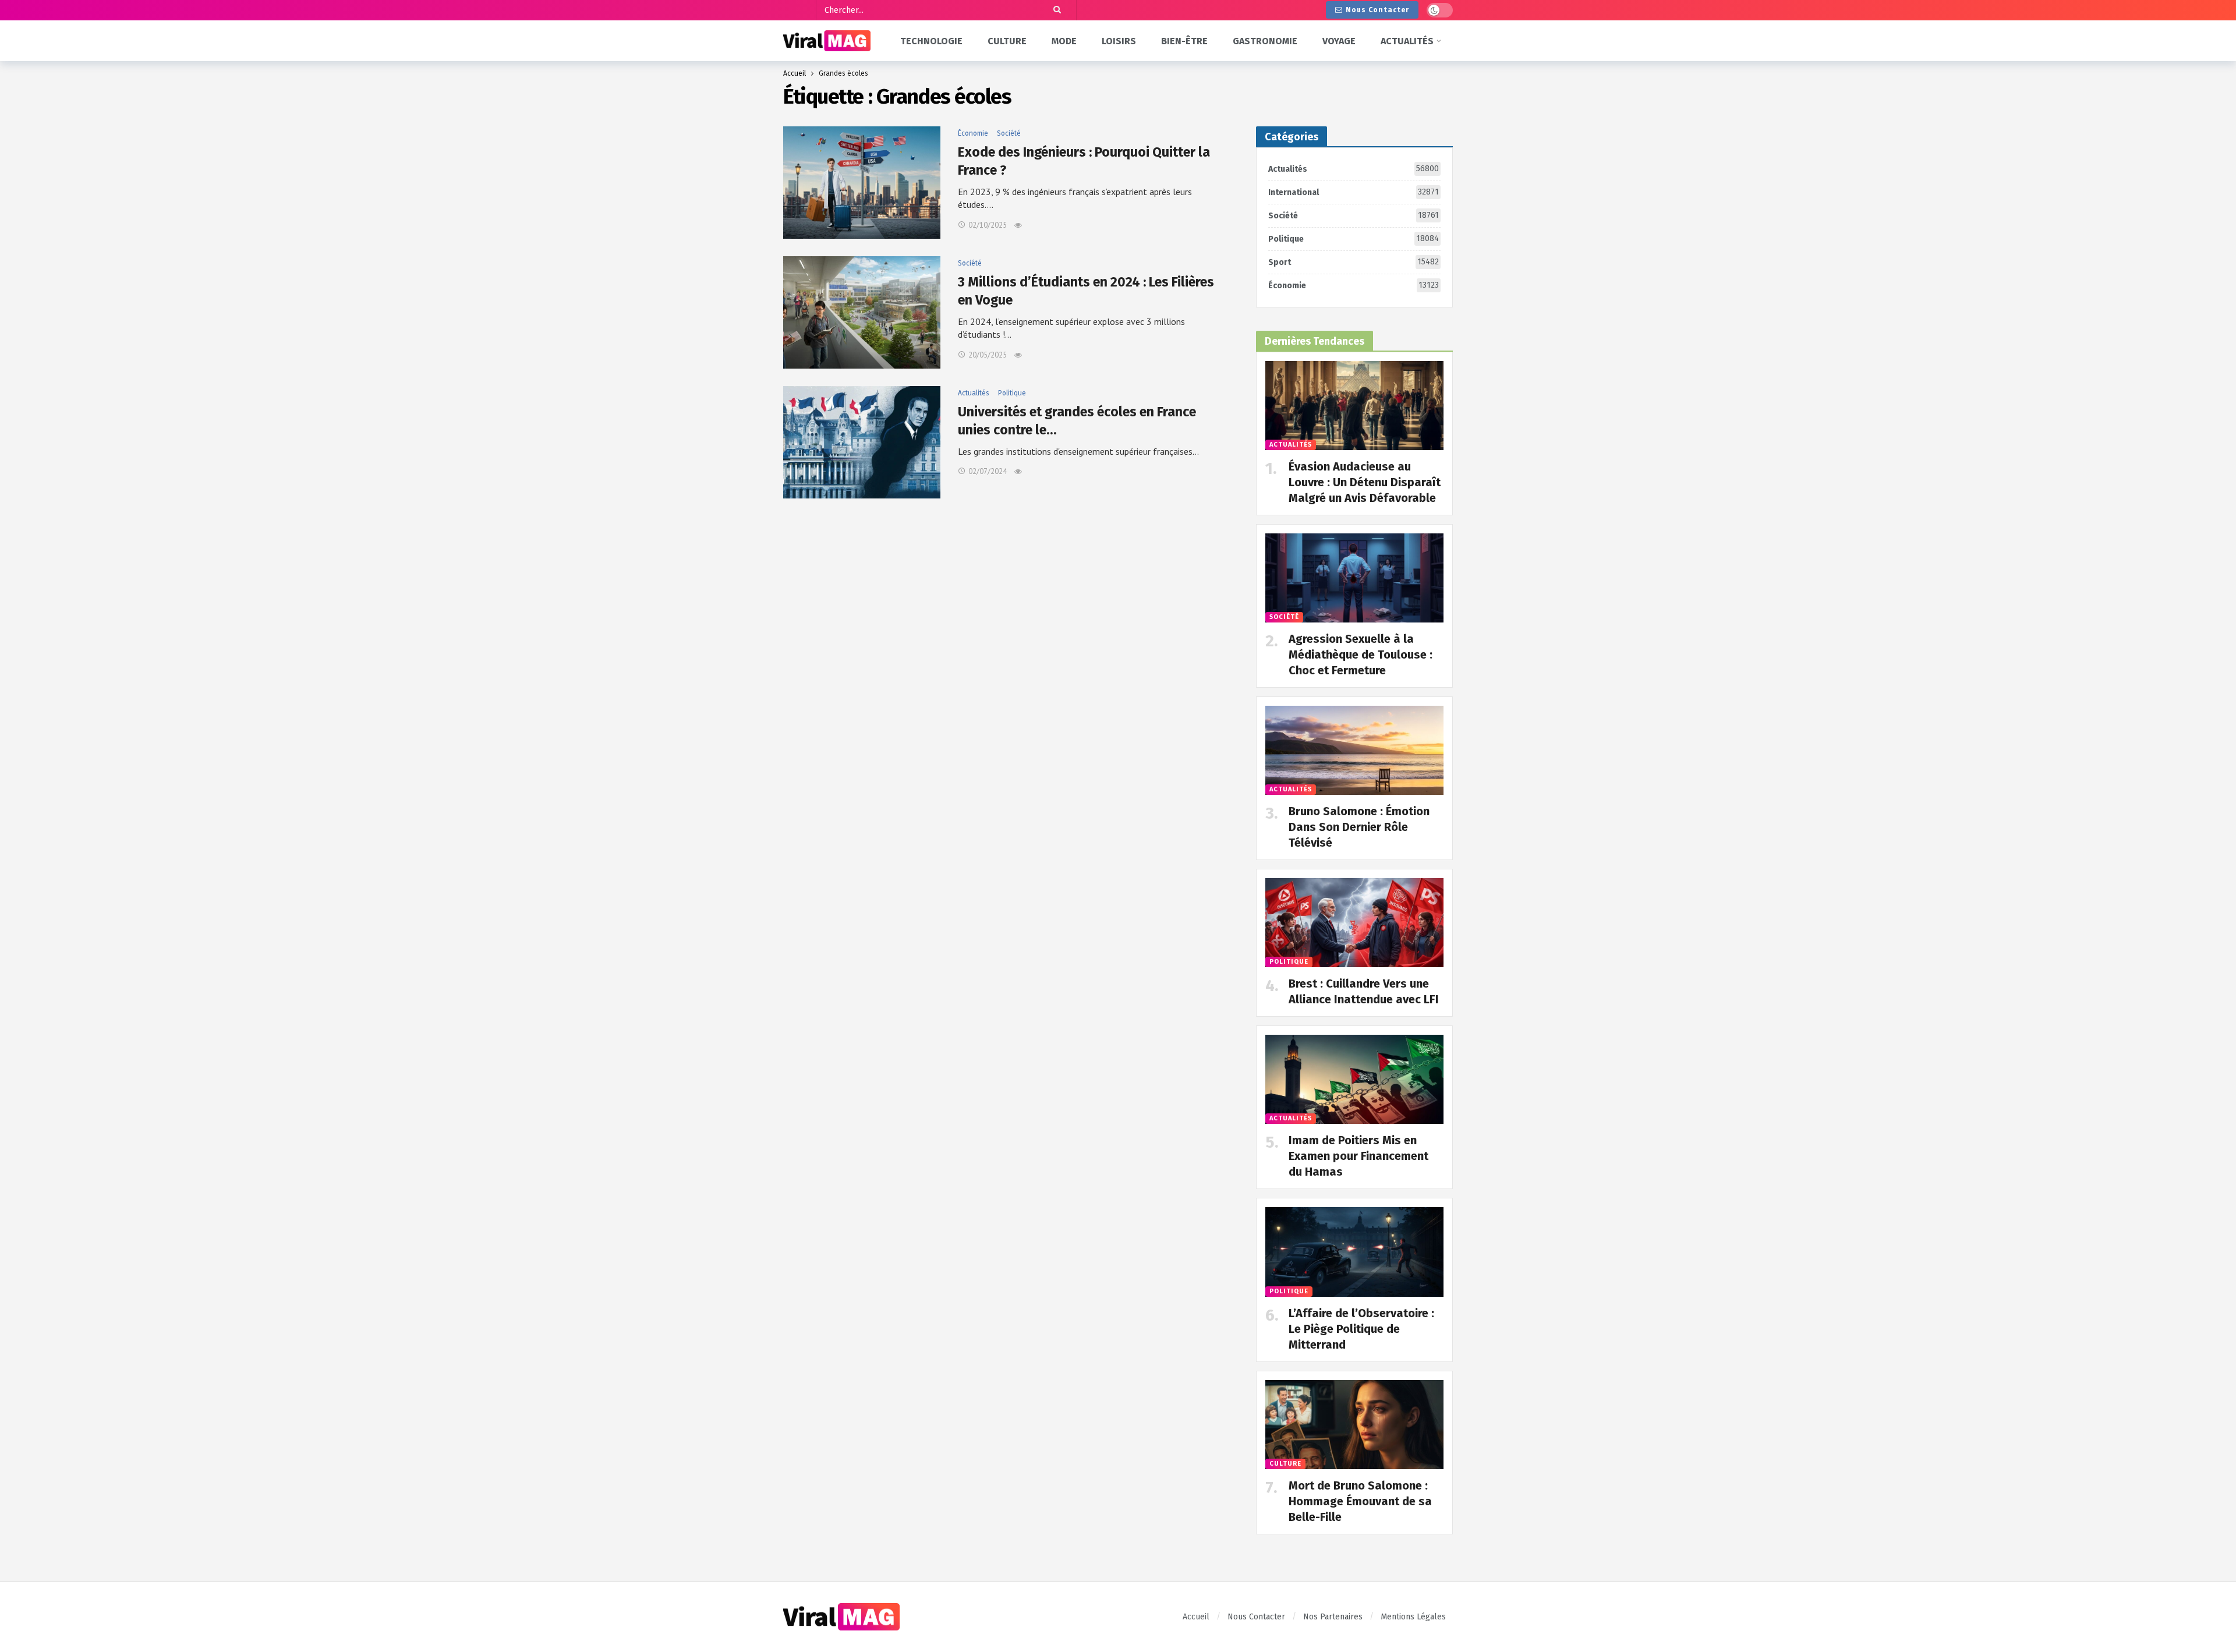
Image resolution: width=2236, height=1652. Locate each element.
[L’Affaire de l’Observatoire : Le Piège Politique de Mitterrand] (1354, 1252)
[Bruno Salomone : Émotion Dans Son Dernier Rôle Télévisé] (1354, 750)
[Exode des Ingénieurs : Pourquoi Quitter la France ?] (862, 183)
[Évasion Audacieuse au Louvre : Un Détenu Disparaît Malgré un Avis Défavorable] (1354, 406)
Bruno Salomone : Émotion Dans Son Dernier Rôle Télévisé (1359, 827)
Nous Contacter (1377, 10)
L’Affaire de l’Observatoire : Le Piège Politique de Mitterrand (1361, 1329)
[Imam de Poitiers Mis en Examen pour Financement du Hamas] (1354, 1079)
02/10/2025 (988, 225)
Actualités (974, 393)
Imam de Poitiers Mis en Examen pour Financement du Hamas (1358, 1156)
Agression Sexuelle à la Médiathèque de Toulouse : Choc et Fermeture (1361, 655)
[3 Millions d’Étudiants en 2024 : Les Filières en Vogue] (862, 312)
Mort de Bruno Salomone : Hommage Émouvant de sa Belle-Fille (1360, 1501)
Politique (1012, 393)
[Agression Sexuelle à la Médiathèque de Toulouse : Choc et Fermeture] (1354, 578)
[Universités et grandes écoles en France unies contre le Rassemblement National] (862, 442)
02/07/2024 (988, 471)
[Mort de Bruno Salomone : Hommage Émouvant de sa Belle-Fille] (1354, 1425)
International (1354, 192)
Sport (1354, 262)
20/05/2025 (988, 355)
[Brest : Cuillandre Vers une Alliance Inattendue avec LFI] (1354, 923)
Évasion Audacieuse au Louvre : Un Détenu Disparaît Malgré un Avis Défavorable (1365, 482)
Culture (1285, 1464)
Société (1009, 133)
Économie (973, 133)
